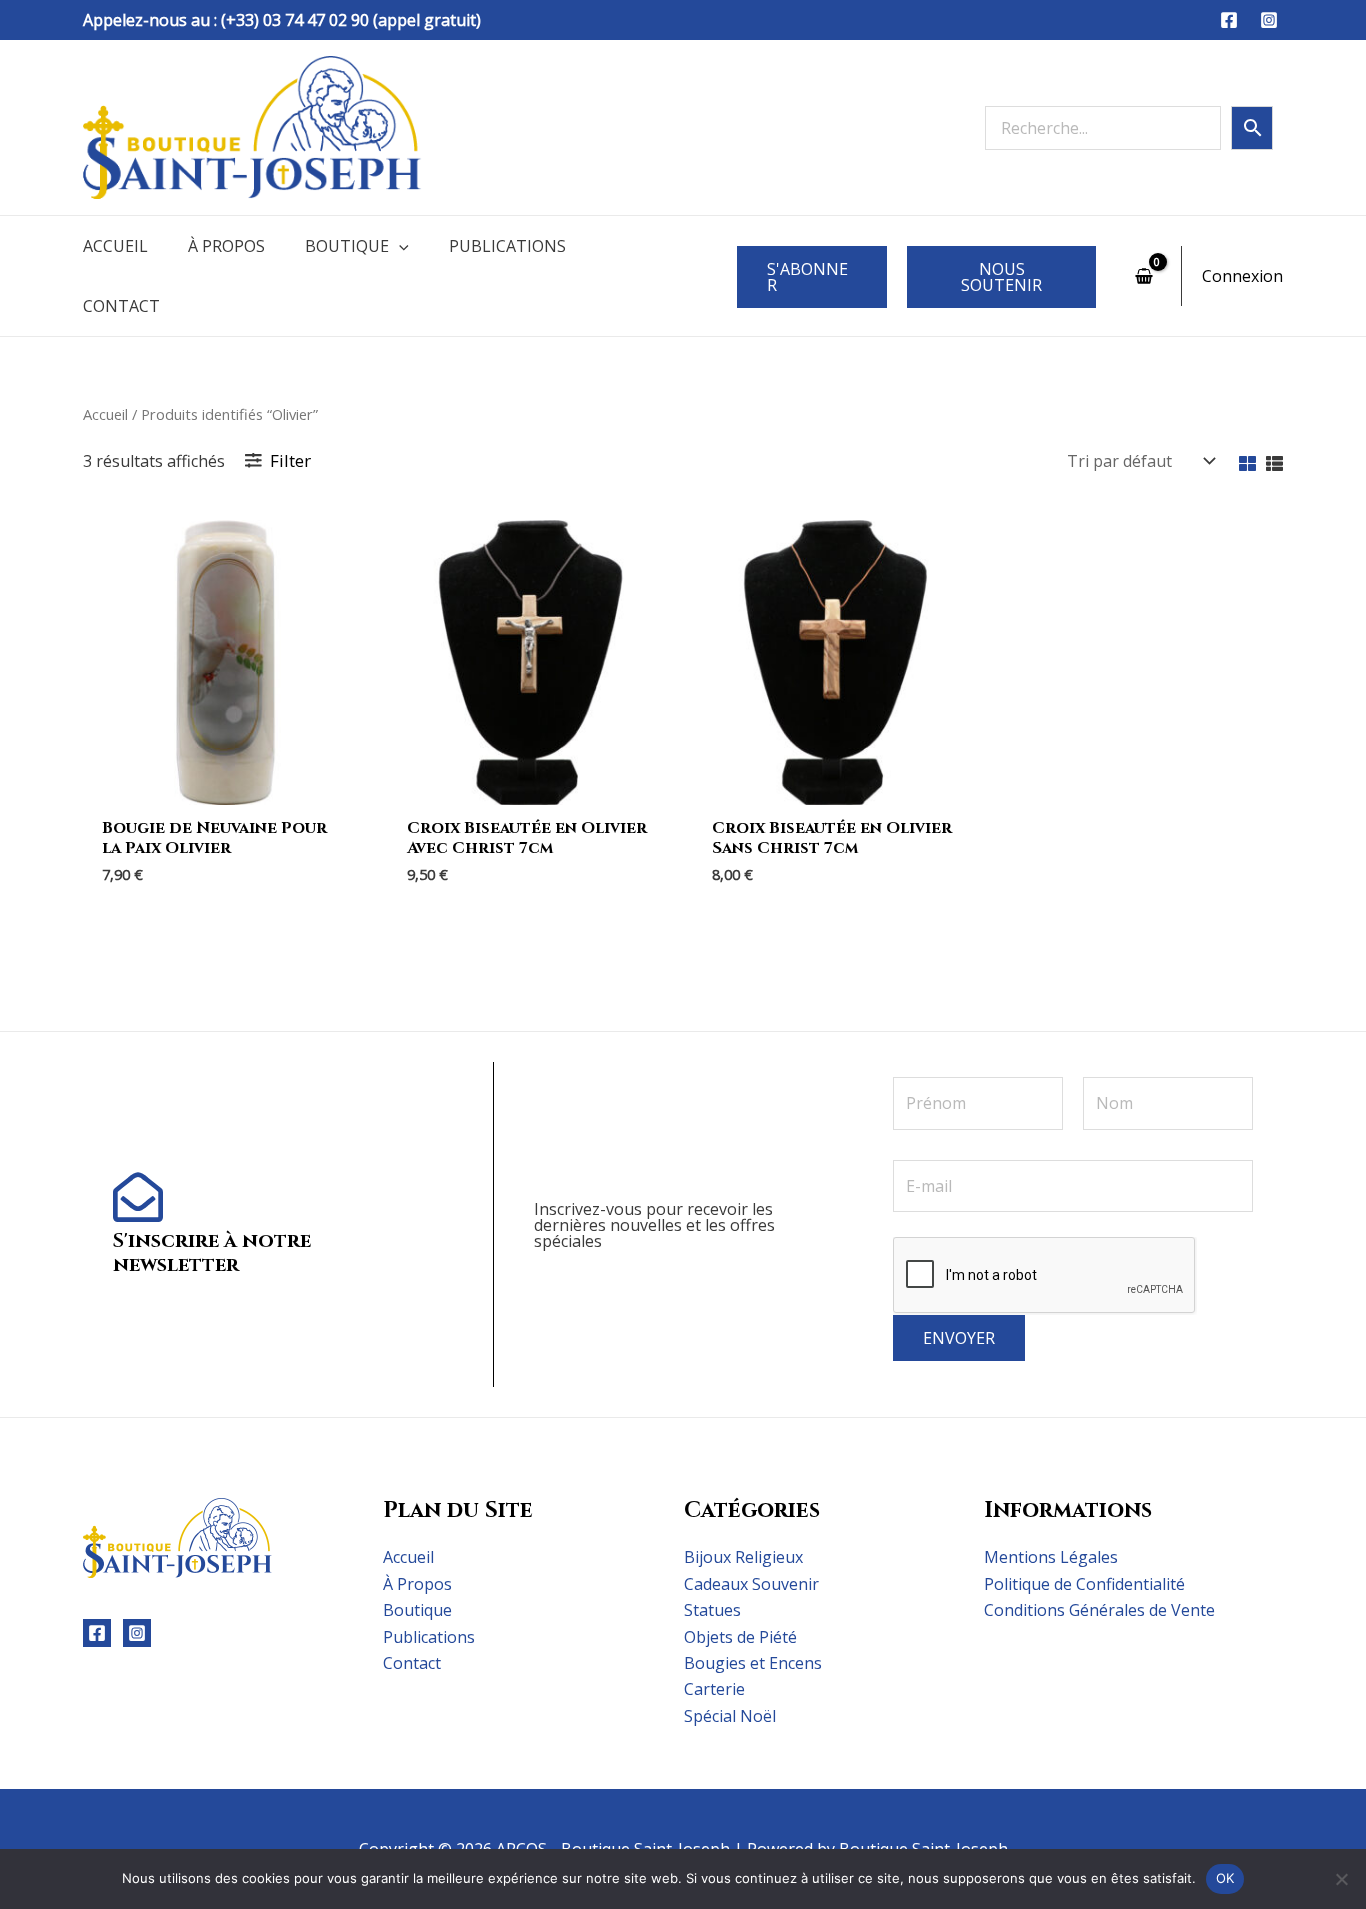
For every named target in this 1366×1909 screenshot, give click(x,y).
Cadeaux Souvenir (751, 1584)
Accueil (115, 246)
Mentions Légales (1051, 1557)
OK (1225, 1878)
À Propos (226, 246)
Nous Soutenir (1001, 277)
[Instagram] (1269, 20)
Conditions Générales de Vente (1099, 1610)
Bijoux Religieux (743, 1557)
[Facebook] (1229, 20)
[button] (399, 246)
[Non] (1341, 1879)
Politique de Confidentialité (1084, 1584)
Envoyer (959, 1338)
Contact (121, 306)
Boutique (347, 246)
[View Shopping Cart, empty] (1143, 276)
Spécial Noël (730, 1716)
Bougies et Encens (753, 1663)
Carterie (714, 1689)
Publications (507, 246)
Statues (712, 1610)
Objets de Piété (740, 1637)
